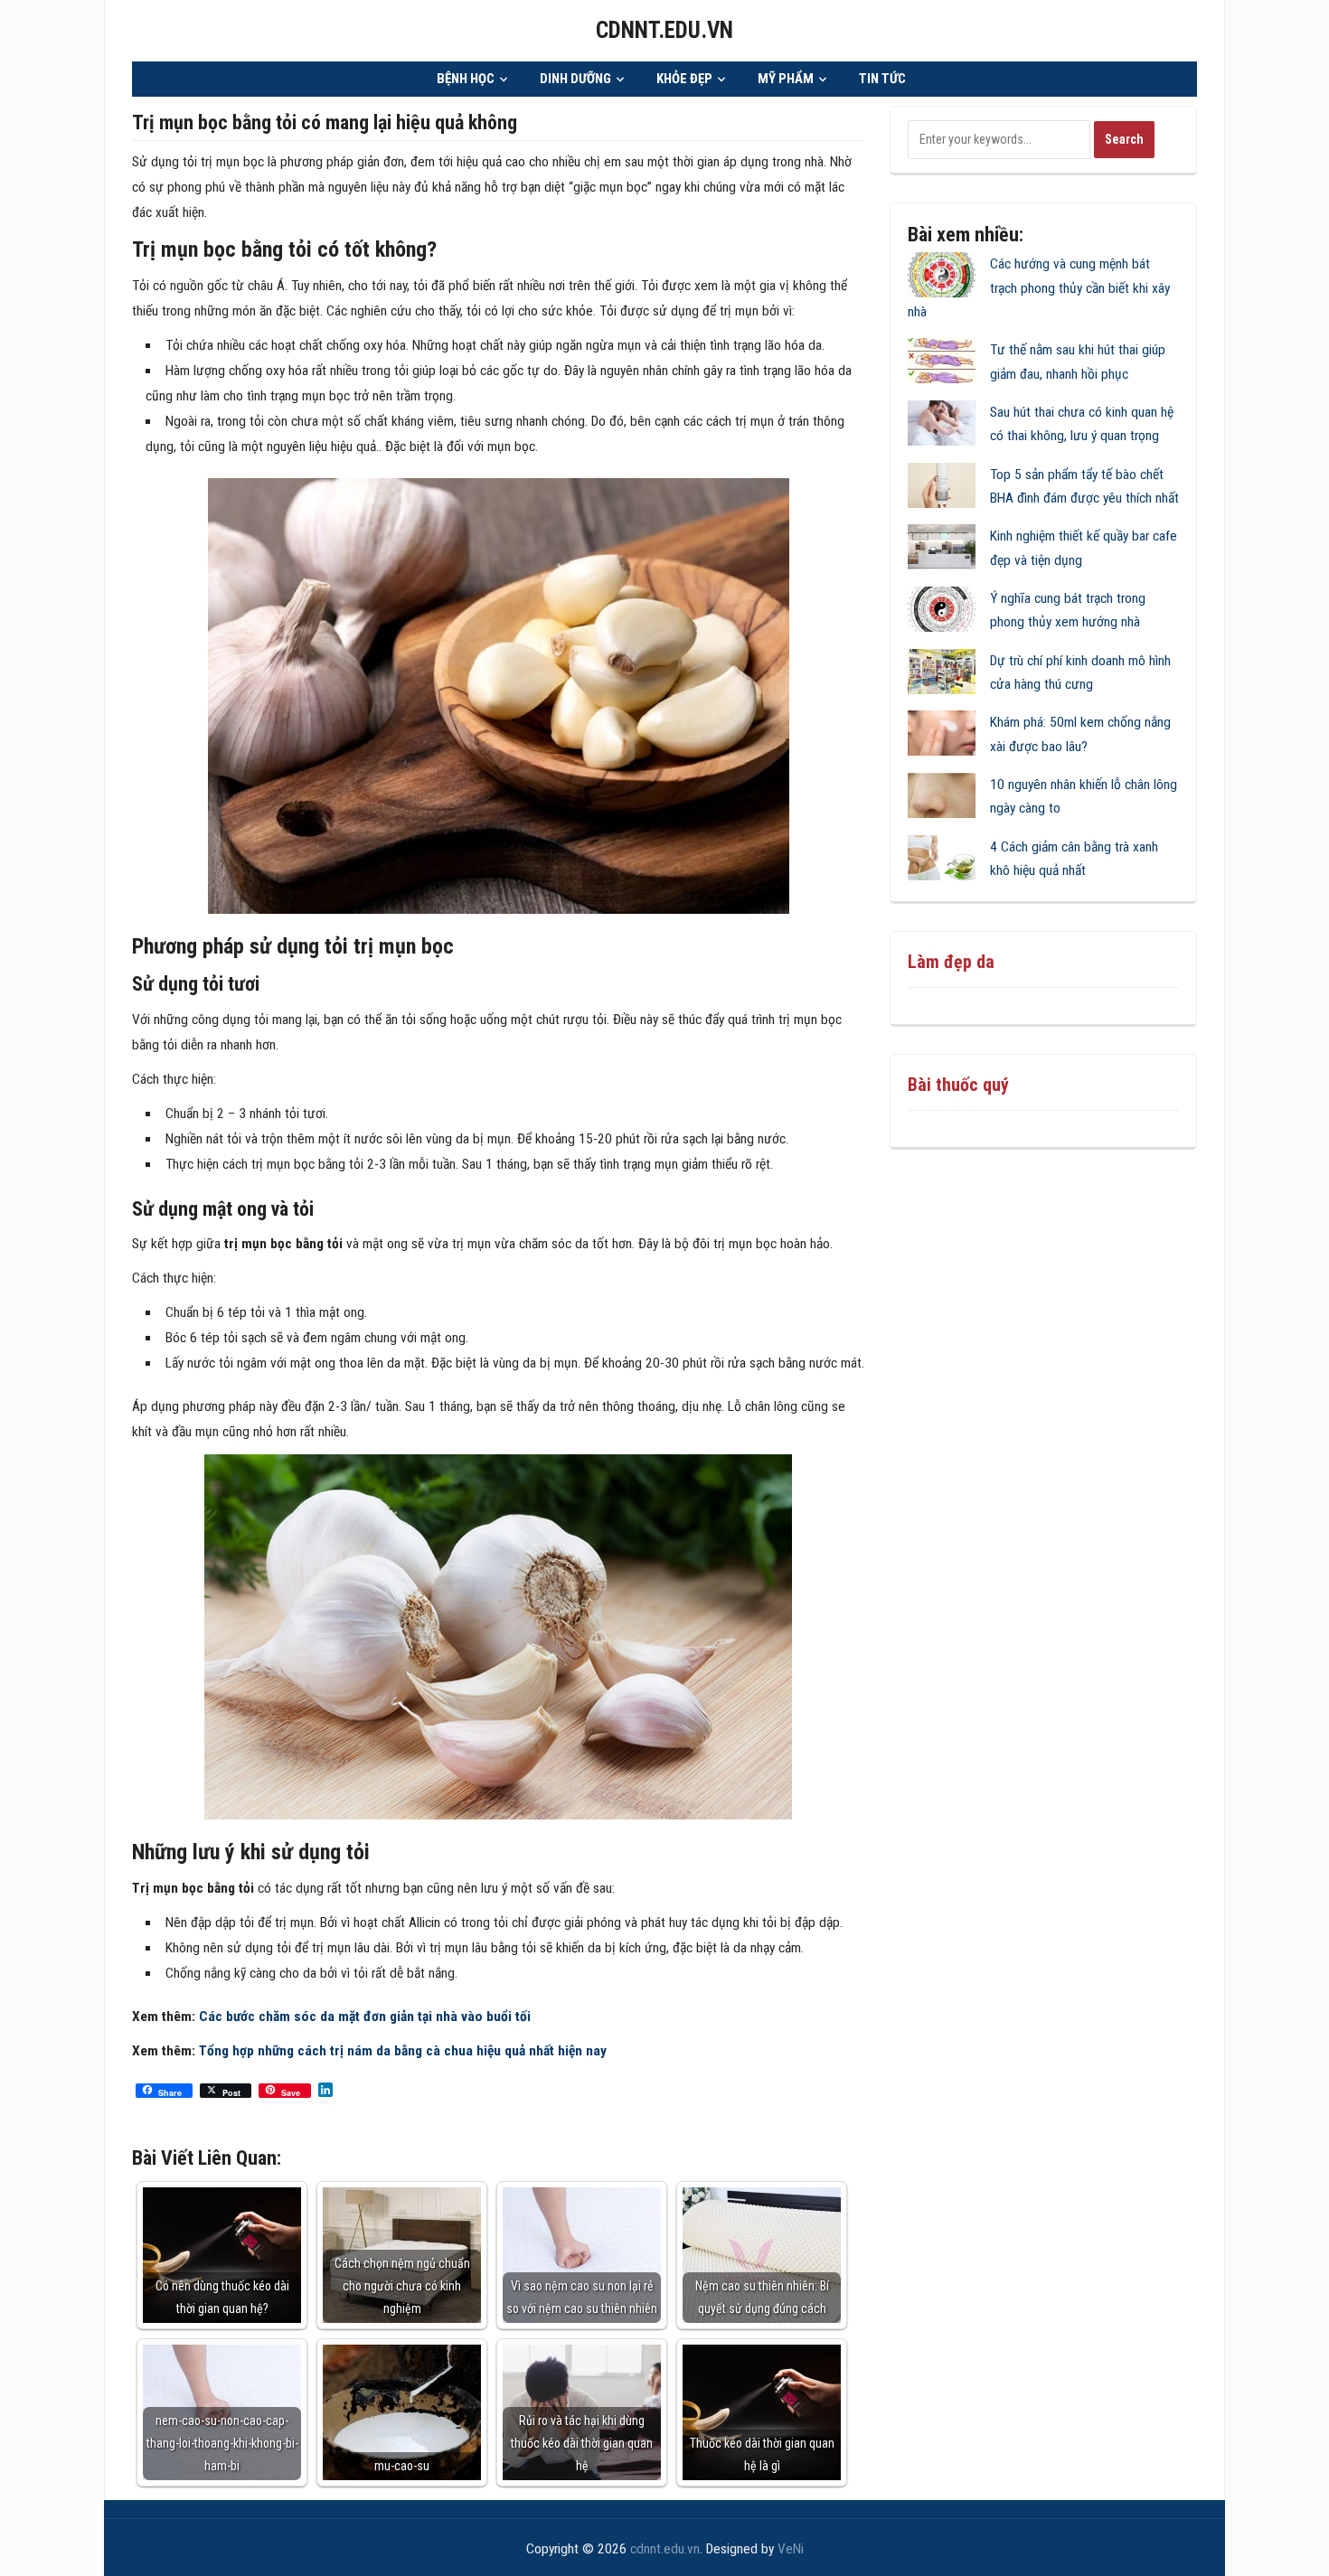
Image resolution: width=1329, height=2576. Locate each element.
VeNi (791, 2549)
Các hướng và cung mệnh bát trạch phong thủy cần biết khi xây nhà (1039, 288)
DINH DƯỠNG (575, 79)
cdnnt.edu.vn (664, 30)
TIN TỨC (882, 79)
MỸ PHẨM (786, 79)
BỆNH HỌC (466, 79)
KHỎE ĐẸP (684, 79)
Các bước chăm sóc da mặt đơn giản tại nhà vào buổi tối (365, 2017)
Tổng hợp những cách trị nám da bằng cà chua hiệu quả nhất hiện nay (403, 2051)
